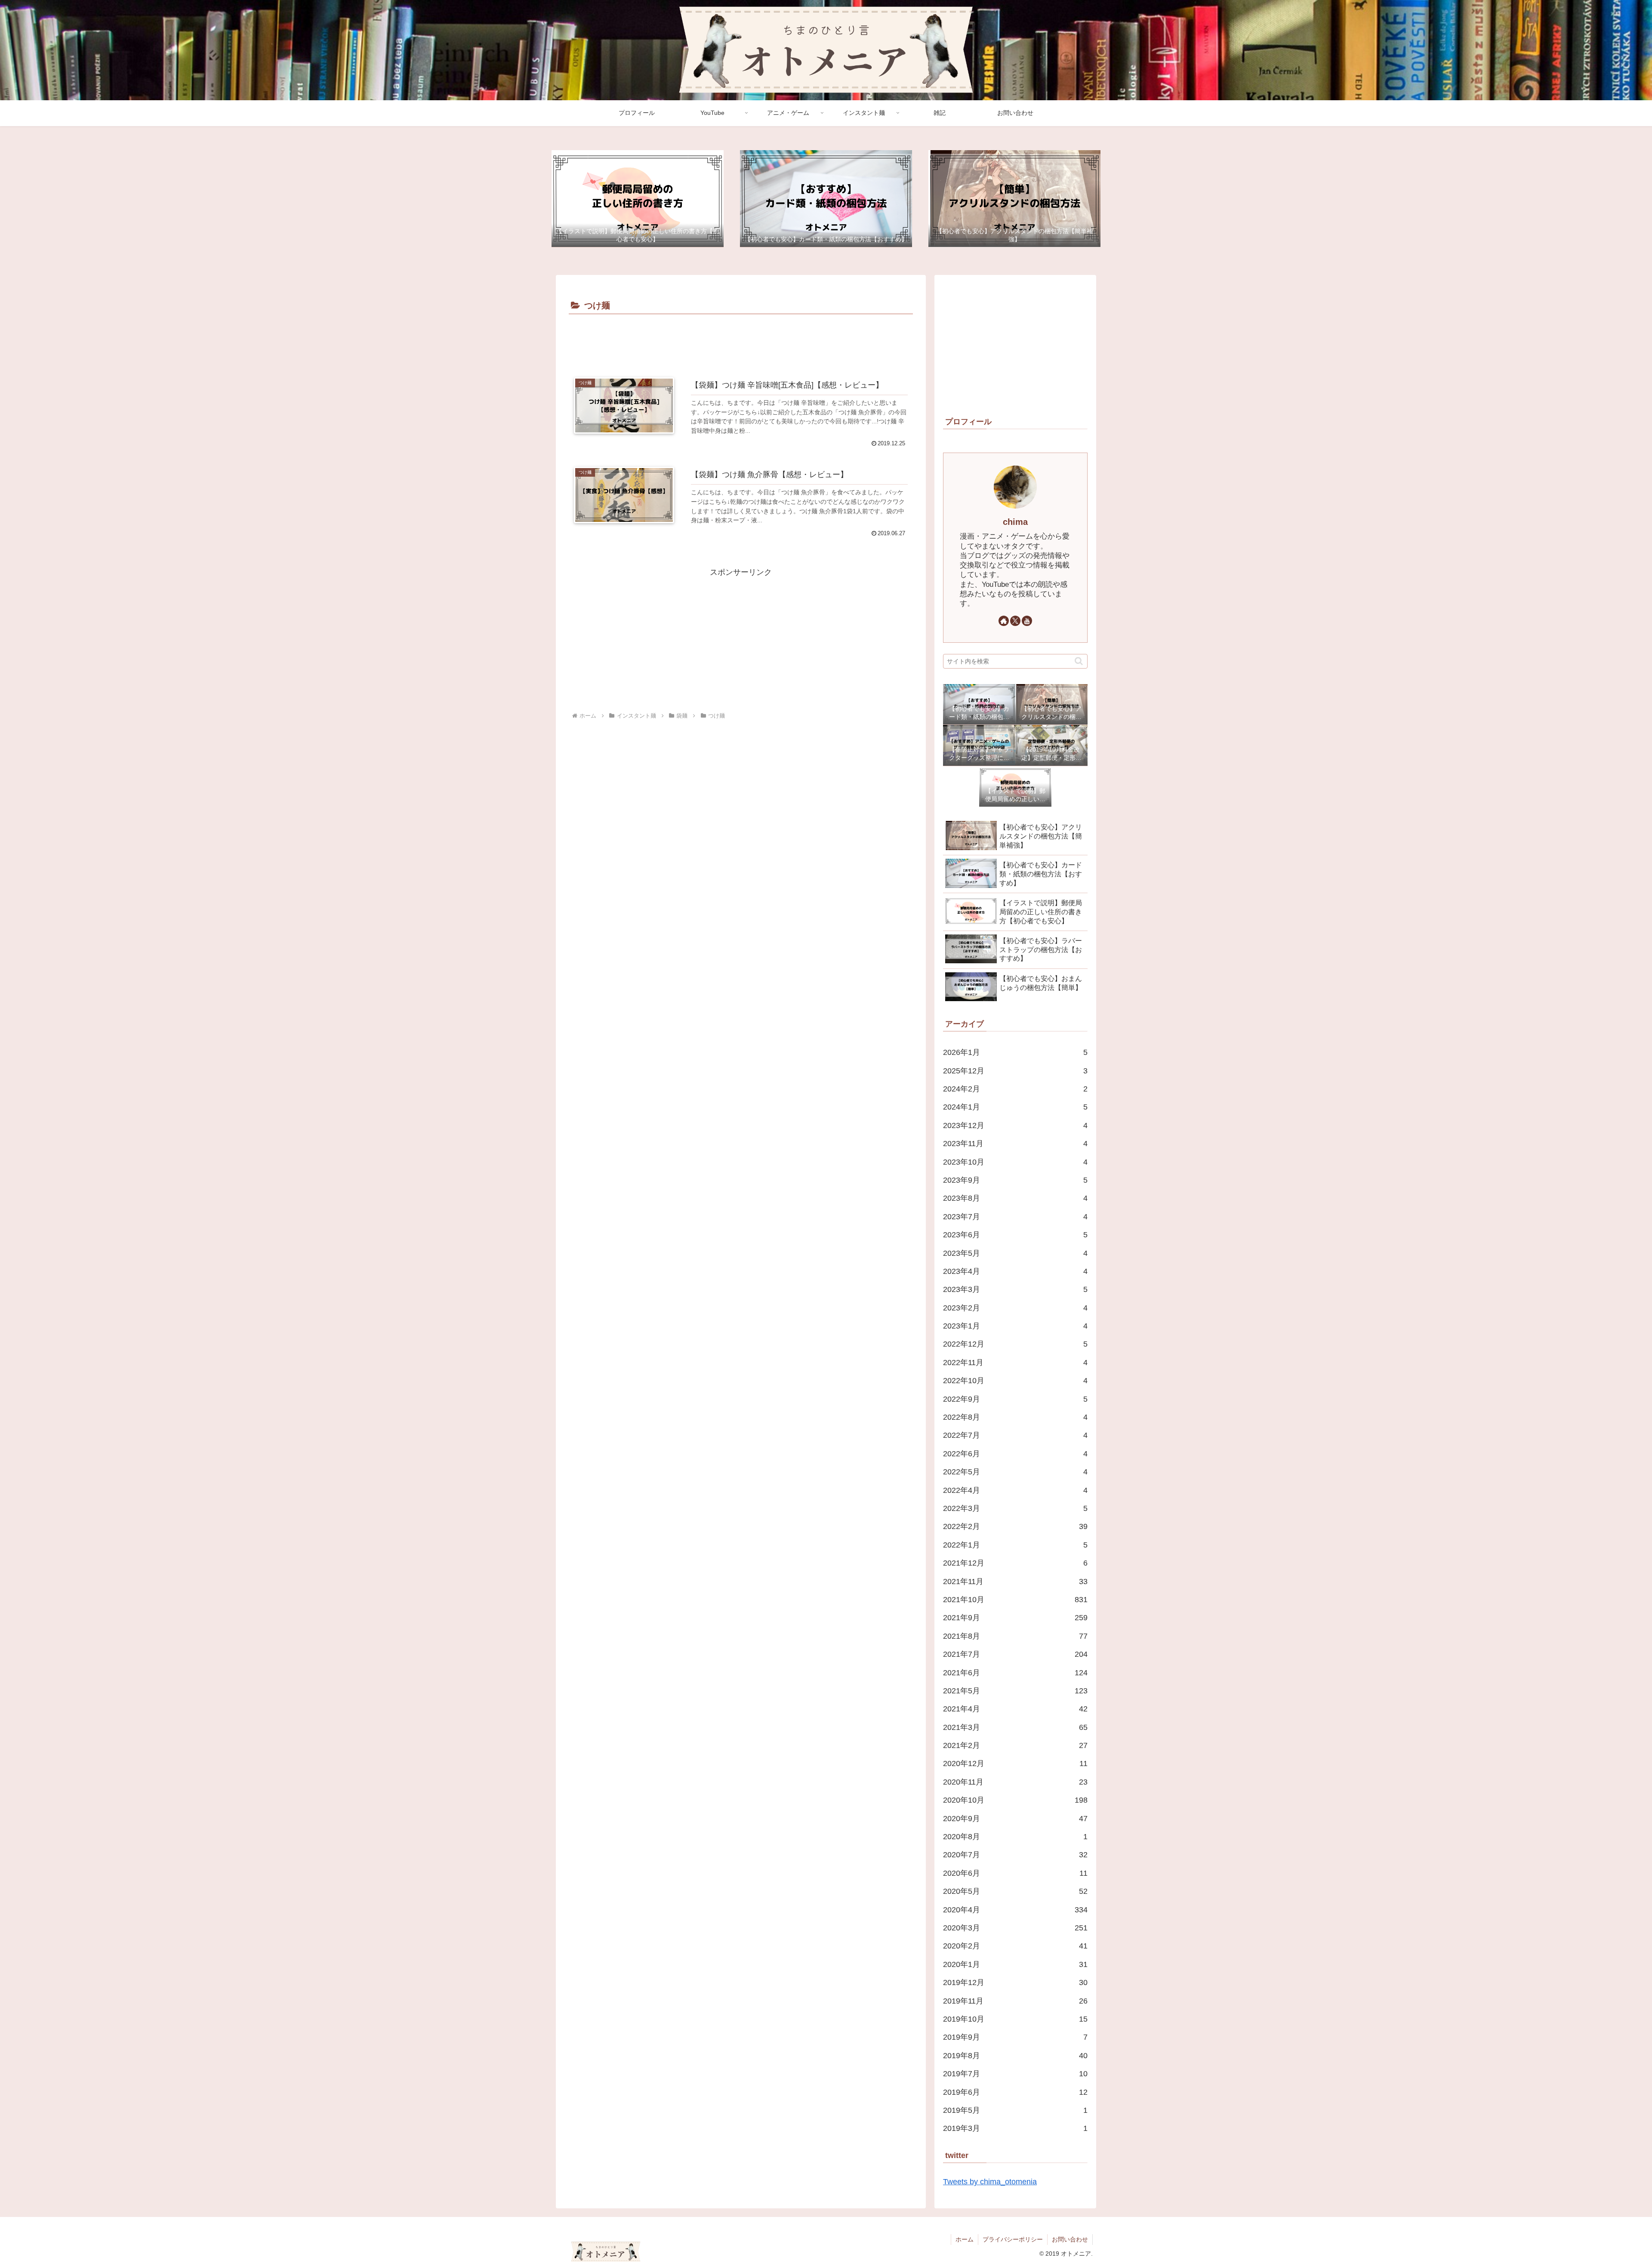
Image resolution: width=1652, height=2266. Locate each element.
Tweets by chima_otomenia (990, 2182)
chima (1015, 522)
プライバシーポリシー (1013, 2239)
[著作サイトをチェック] (1004, 621)
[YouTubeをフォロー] (1027, 621)
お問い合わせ (1070, 2239)
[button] (1079, 661)
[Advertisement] (741, 341)
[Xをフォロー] (1015, 621)
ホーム (965, 2239)
